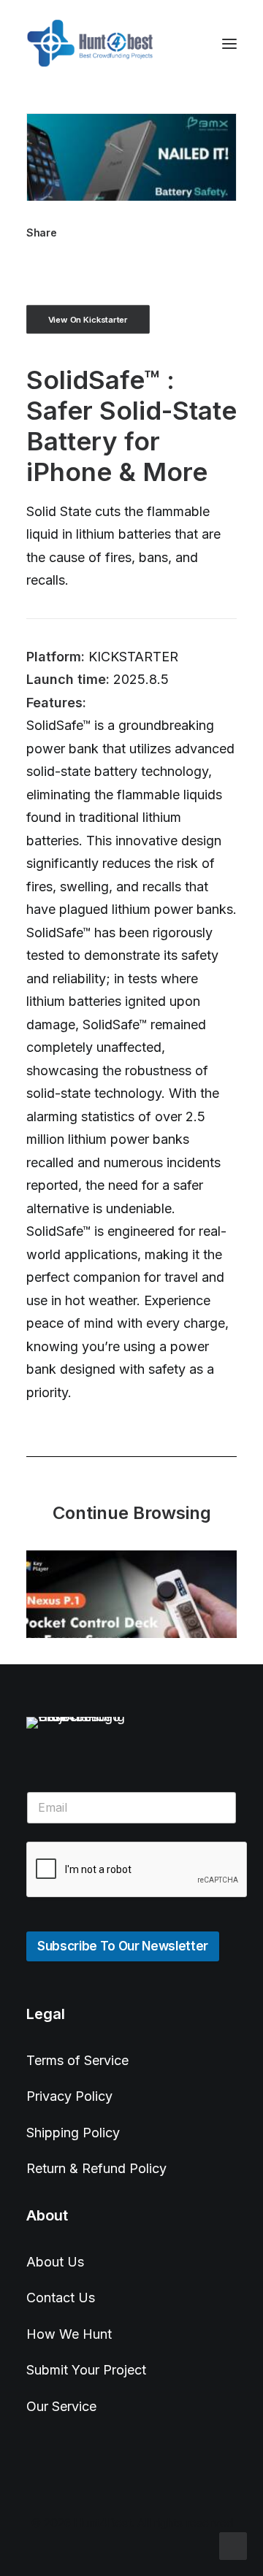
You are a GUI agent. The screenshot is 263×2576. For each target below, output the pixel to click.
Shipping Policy (73, 2133)
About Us (55, 2262)
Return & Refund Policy (96, 2168)
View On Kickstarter (88, 319)
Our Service (61, 2406)
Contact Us (61, 2298)
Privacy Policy (69, 2096)
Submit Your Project (86, 2370)
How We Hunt (69, 2334)
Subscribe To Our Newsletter (123, 1946)
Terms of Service (77, 2060)
